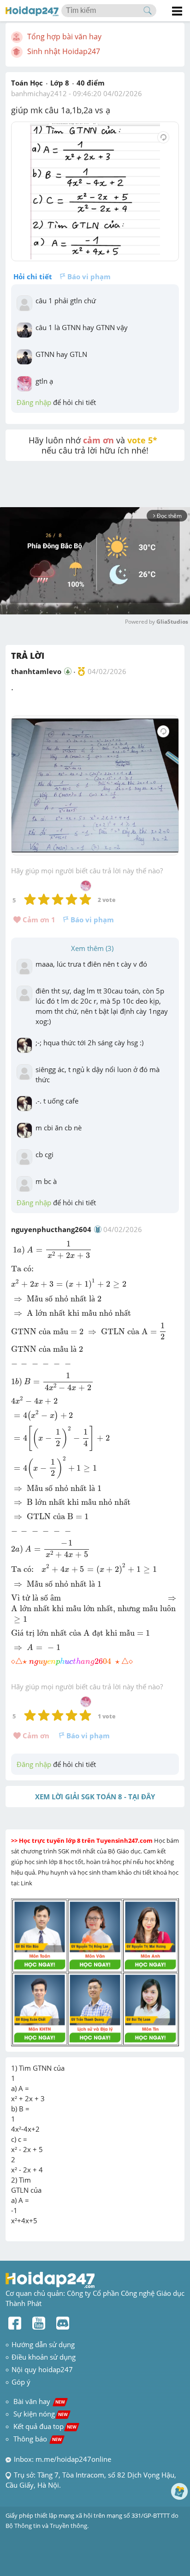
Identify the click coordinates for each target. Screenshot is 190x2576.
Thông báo (38, 2439)
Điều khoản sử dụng (44, 2357)
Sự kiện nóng (41, 2414)
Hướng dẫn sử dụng (43, 2344)
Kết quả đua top (45, 2426)
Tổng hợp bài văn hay (64, 37)
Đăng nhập (34, 402)
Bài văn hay (38, 2401)
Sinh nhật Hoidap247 (64, 51)
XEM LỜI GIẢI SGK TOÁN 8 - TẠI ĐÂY (95, 1797)
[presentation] (13, 689)
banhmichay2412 (39, 93)
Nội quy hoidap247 (42, 2369)
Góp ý (21, 2382)
